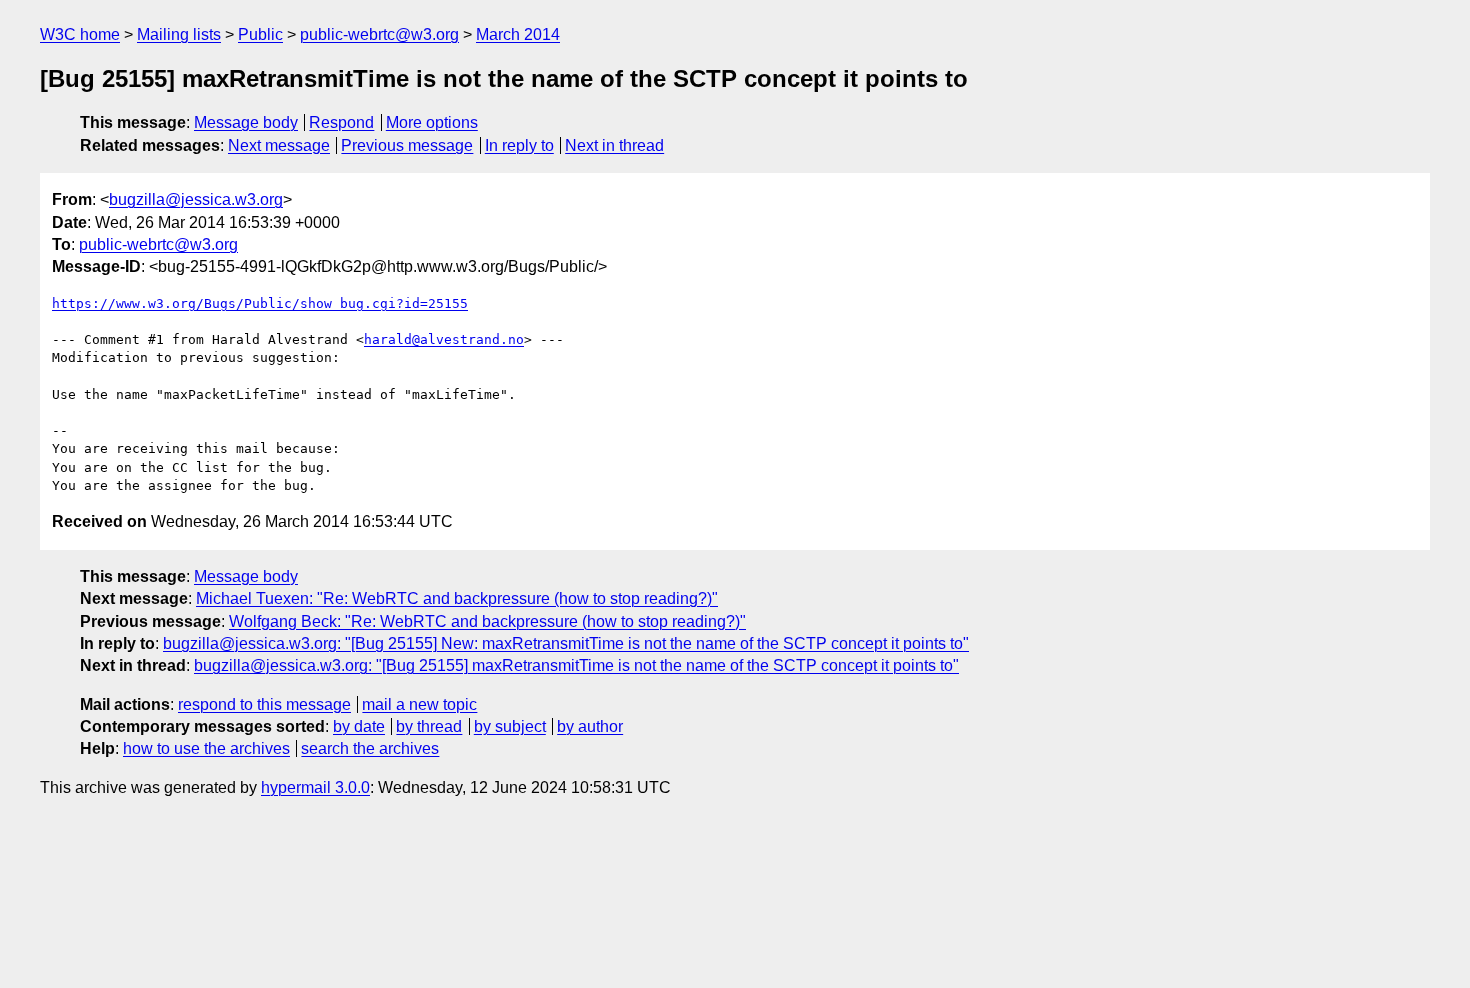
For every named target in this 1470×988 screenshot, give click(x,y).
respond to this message (264, 704)
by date (359, 726)
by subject (510, 726)
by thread (429, 726)
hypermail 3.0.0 (315, 787)
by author (590, 726)
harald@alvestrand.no (444, 339)
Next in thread (614, 145)
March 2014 (518, 34)
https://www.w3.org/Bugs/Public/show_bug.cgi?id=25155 (260, 303)
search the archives (370, 748)
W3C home (80, 34)
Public (260, 34)
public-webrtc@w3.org (379, 34)
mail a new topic (419, 704)
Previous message (407, 145)
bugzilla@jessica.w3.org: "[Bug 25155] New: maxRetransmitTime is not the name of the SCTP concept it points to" (566, 643)
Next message (279, 145)
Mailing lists (179, 34)
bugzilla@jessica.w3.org (196, 199)
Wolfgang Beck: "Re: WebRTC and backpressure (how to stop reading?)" (487, 621)
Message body (246, 122)
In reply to (519, 145)
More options (432, 122)
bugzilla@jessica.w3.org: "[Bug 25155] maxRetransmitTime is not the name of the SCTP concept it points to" (576, 665)
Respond (341, 122)
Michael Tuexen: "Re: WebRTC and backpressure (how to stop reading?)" (457, 598)
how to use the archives (206, 748)
